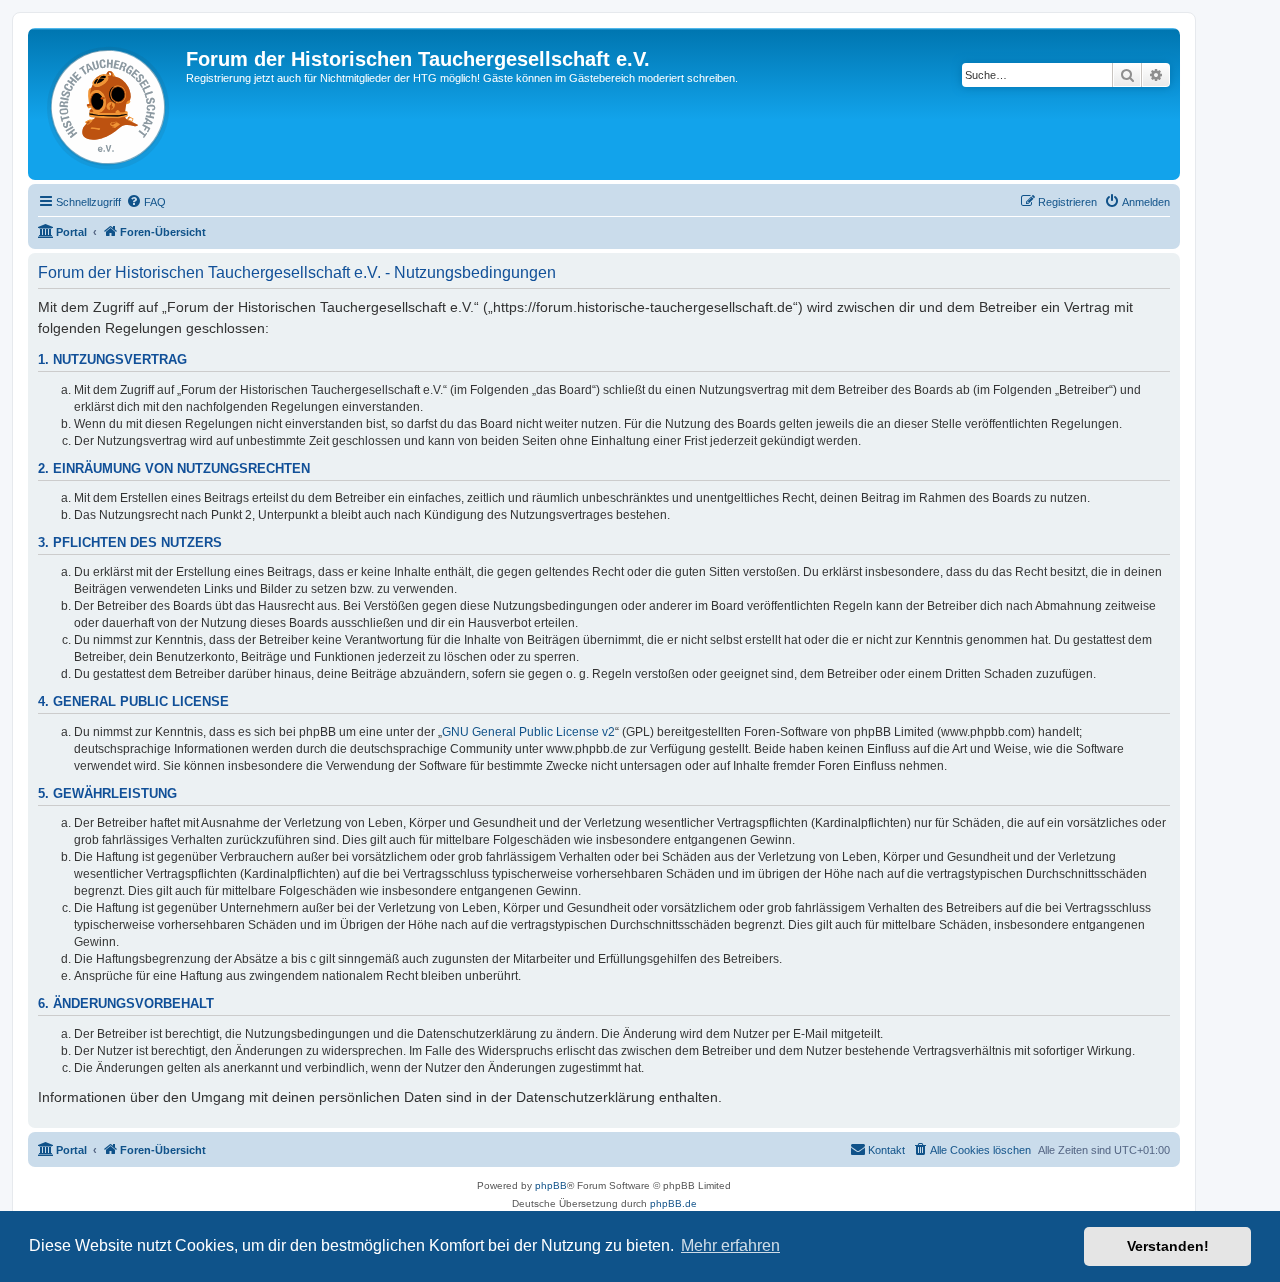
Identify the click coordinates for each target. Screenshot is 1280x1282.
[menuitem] (146, 202)
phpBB (551, 1185)
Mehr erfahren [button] (730, 1245)
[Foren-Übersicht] (109, 104)
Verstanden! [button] (1168, 1246)
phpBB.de (673, 1203)
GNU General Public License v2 (528, 732)
